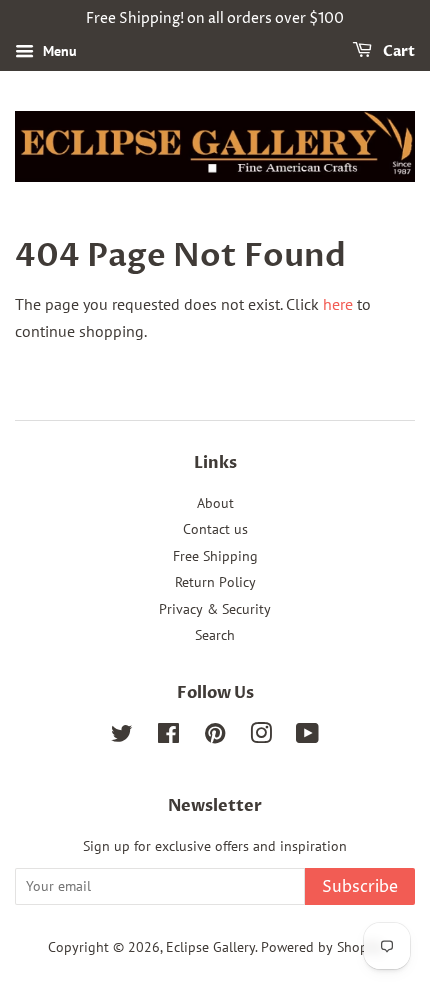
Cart (397, 51)
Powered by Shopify (322, 947)
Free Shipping (215, 556)
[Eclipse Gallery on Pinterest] (215, 737)
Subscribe (360, 887)
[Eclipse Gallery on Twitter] (122, 737)
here (338, 304)
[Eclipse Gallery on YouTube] (307, 737)
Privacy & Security (215, 609)
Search (215, 635)
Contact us (215, 529)
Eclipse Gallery (210, 947)
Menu (58, 51)
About (215, 503)
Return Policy (215, 582)
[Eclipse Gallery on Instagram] (261, 737)
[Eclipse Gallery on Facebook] (168, 737)
